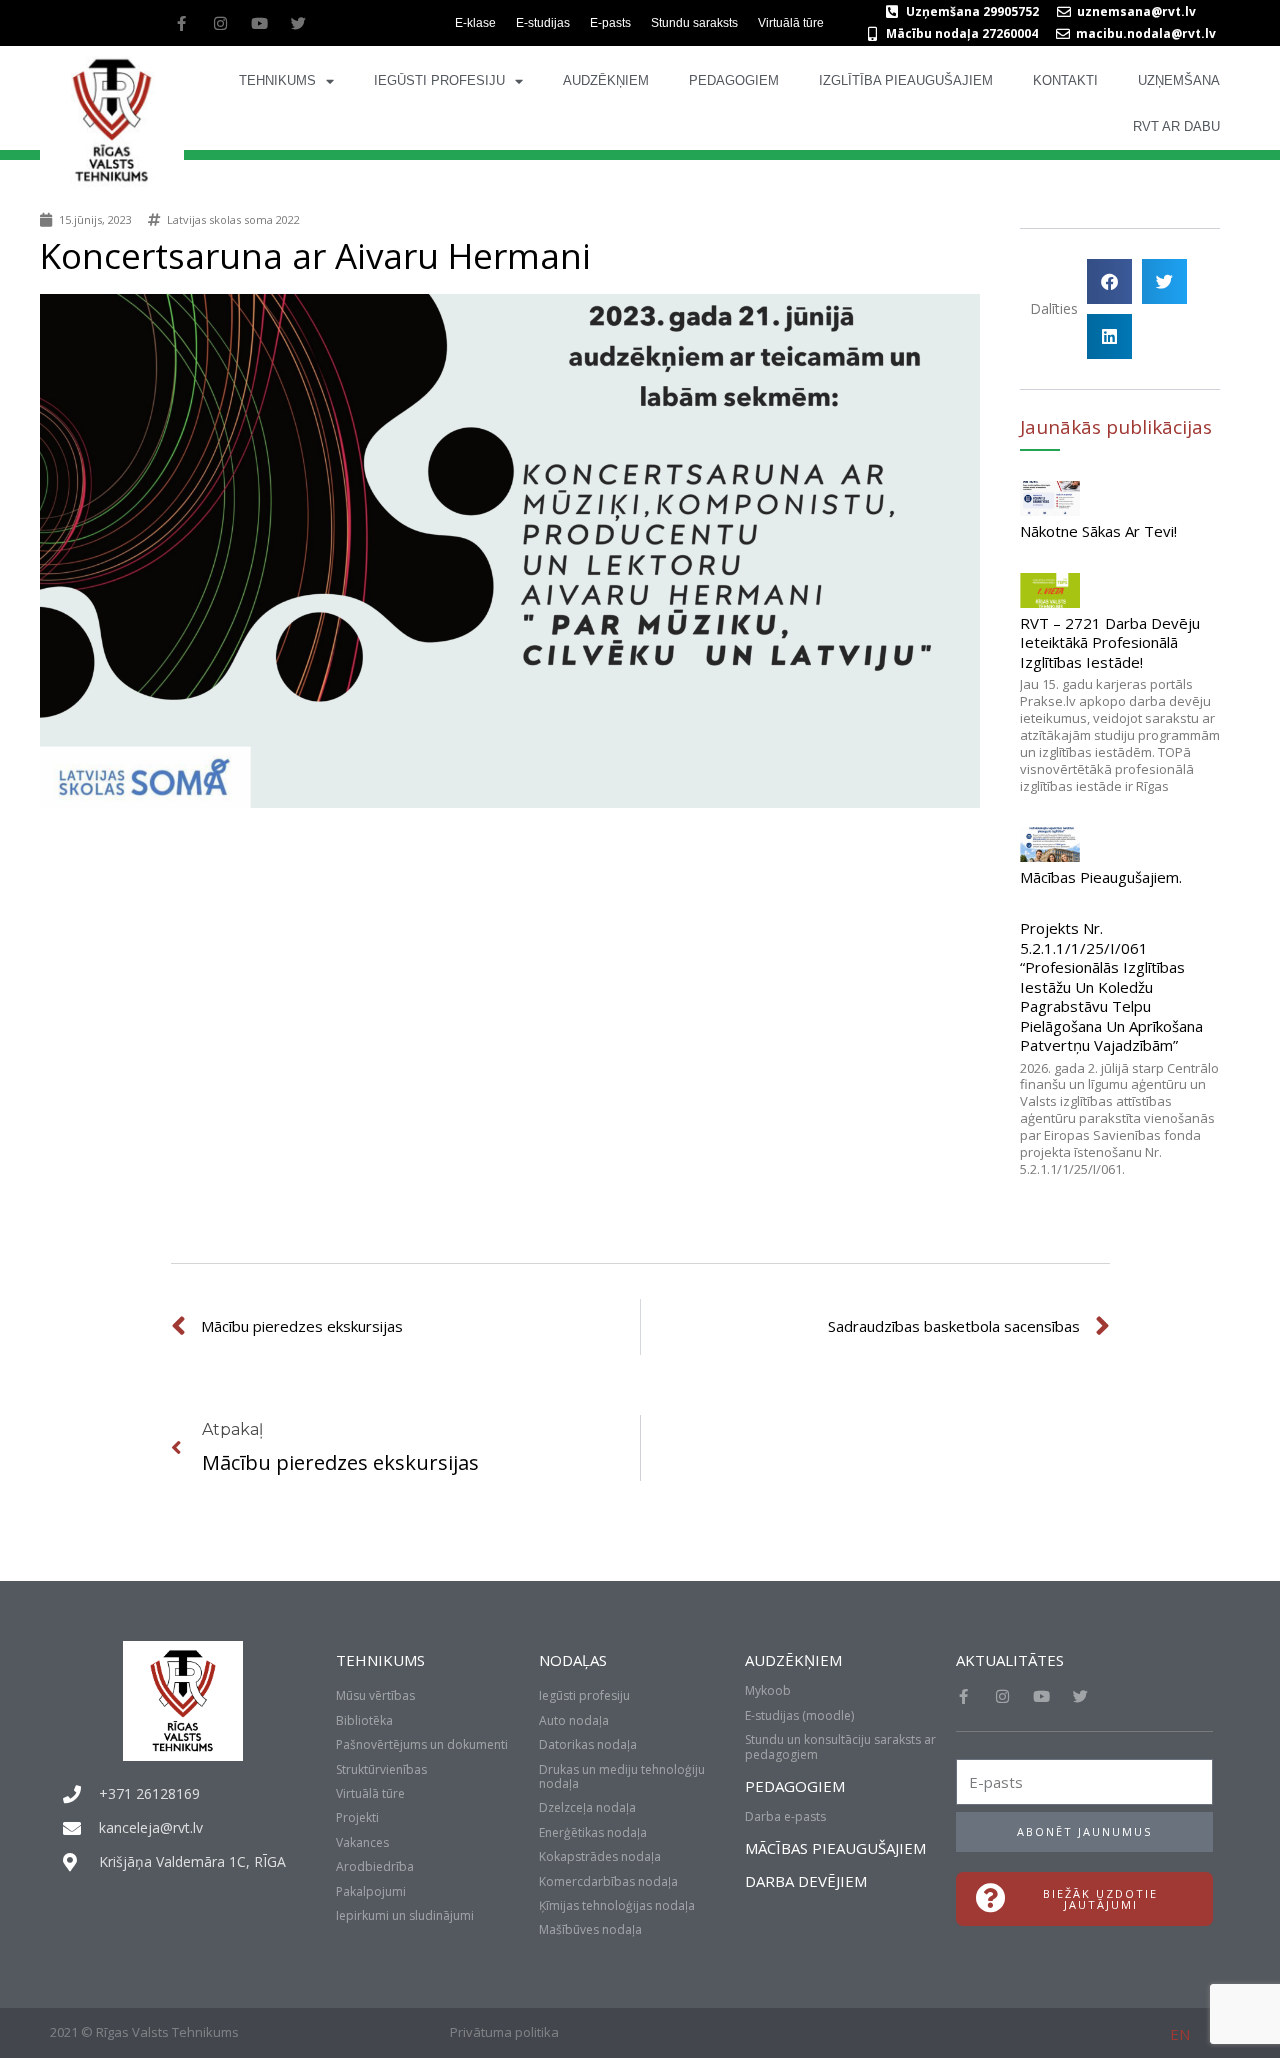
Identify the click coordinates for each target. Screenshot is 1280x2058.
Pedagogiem (734, 80)
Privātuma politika (504, 2032)
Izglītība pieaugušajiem (906, 80)
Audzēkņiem (606, 80)
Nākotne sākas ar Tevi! (1098, 531)
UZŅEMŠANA (1179, 80)
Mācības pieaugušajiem (835, 1848)
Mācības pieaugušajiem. (1101, 877)
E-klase (475, 23)
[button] (1109, 281)
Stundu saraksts (694, 23)
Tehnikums (277, 80)
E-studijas (543, 23)
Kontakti (1065, 80)
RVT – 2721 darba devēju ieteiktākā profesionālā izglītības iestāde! (1110, 642)
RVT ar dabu (1176, 126)
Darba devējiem (806, 1881)
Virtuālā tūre (791, 23)
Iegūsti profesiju (439, 80)
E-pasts (610, 23)
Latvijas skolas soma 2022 (233, 219)
